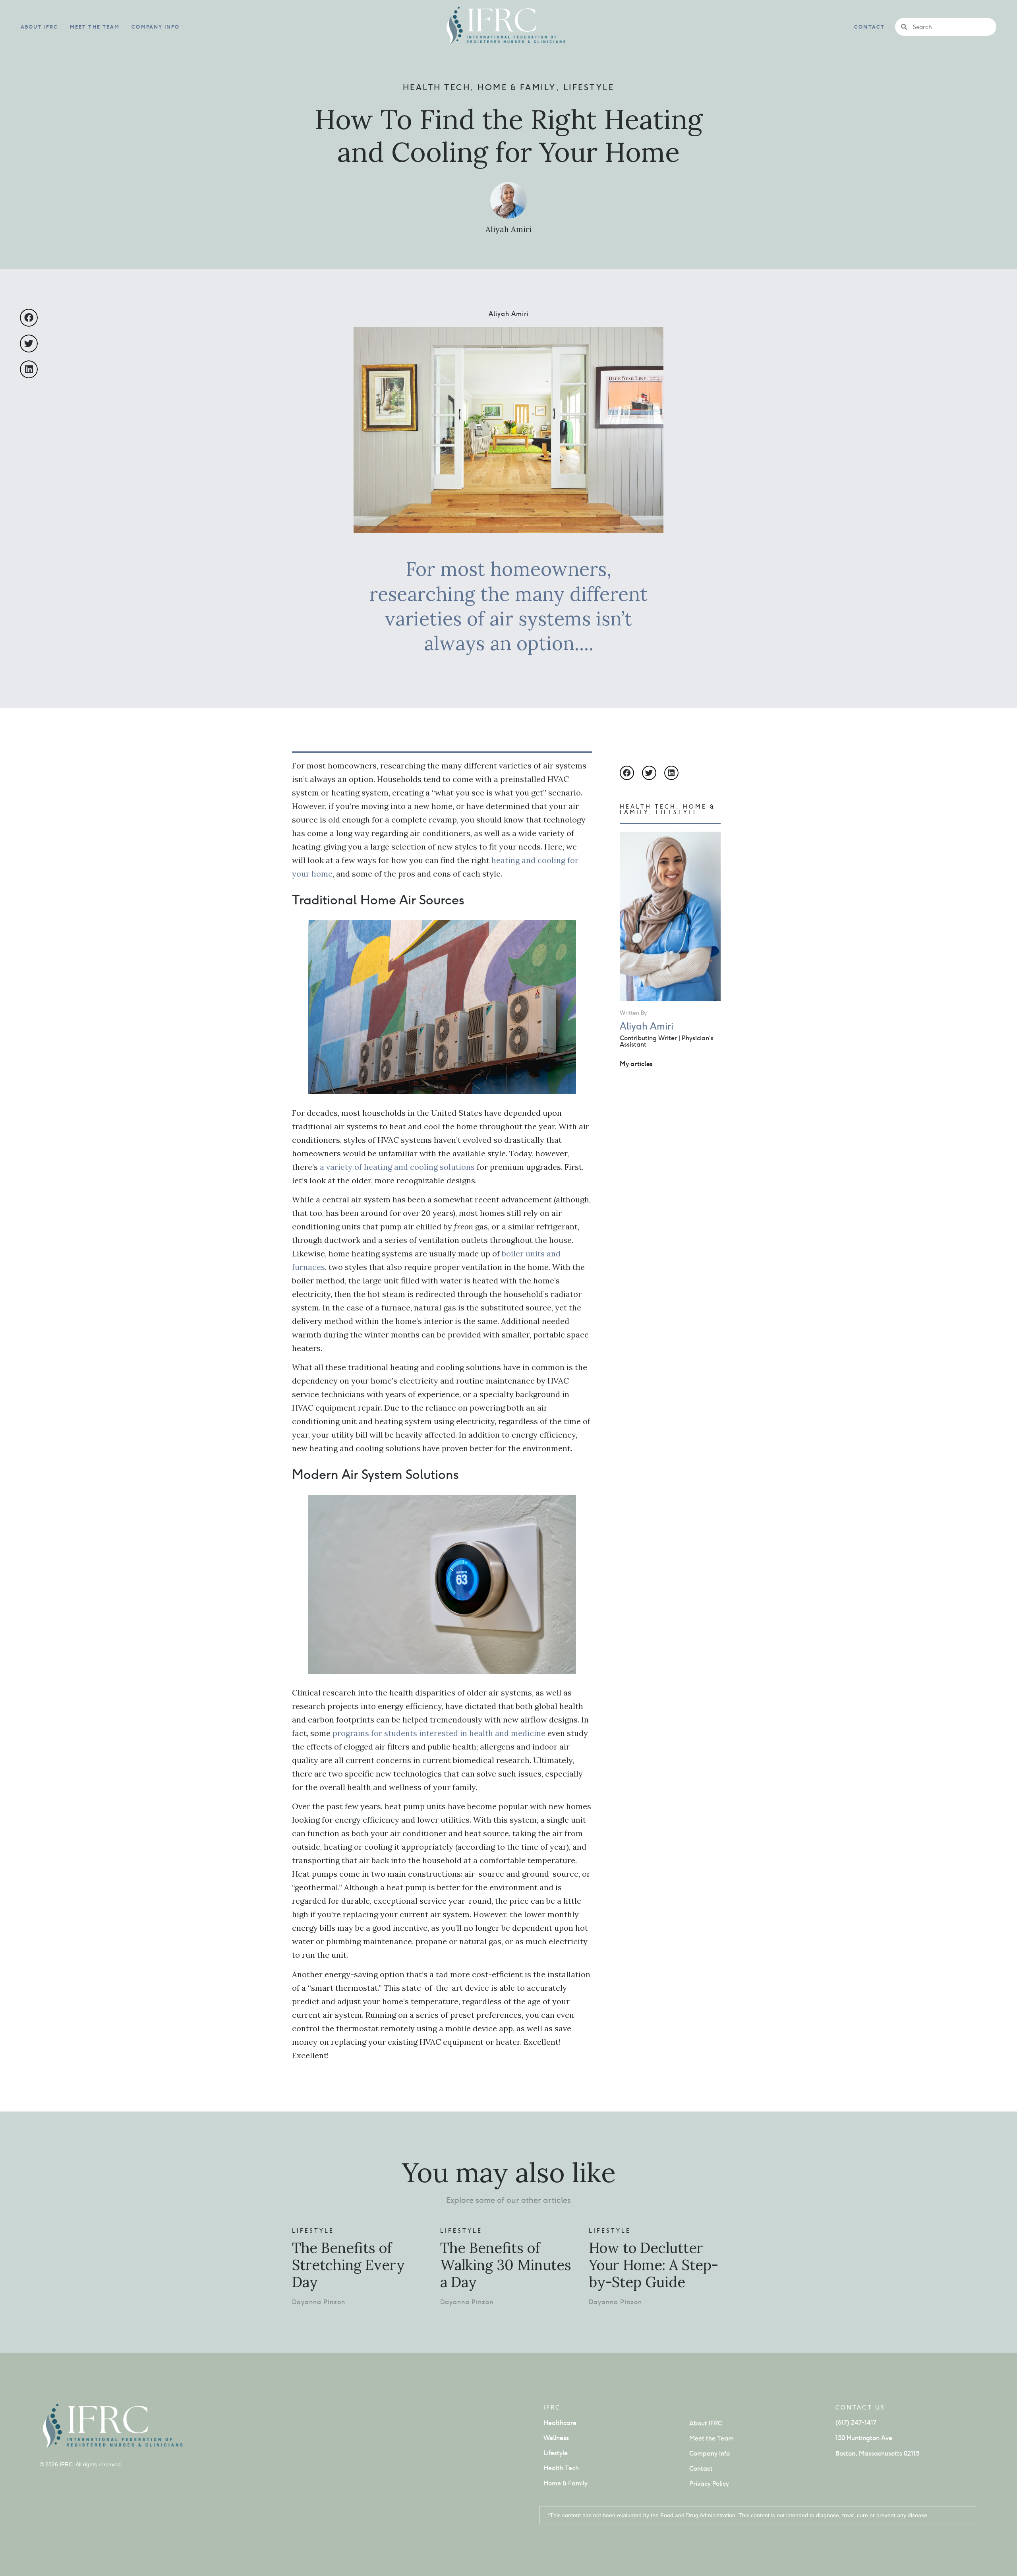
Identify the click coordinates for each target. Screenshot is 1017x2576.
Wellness (556, 2438)
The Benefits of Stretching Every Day (348, 2265)
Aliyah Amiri (508, 229)
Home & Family (517, 87)
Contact (869, 27)
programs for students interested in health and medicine (440, 1733)
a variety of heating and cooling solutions (397, 1167)
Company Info (710, 2453)
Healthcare (560, 2423)
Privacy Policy (709, 2484)
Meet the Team (95, 27)
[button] (29, 318)
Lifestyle (589, 87)
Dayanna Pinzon (319, 2302)
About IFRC (39, 27)
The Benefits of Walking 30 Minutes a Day (506, 2265)
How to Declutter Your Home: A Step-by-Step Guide (654, 2265)
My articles (636, 1064)
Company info (156, 27)
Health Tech (437, 87)
